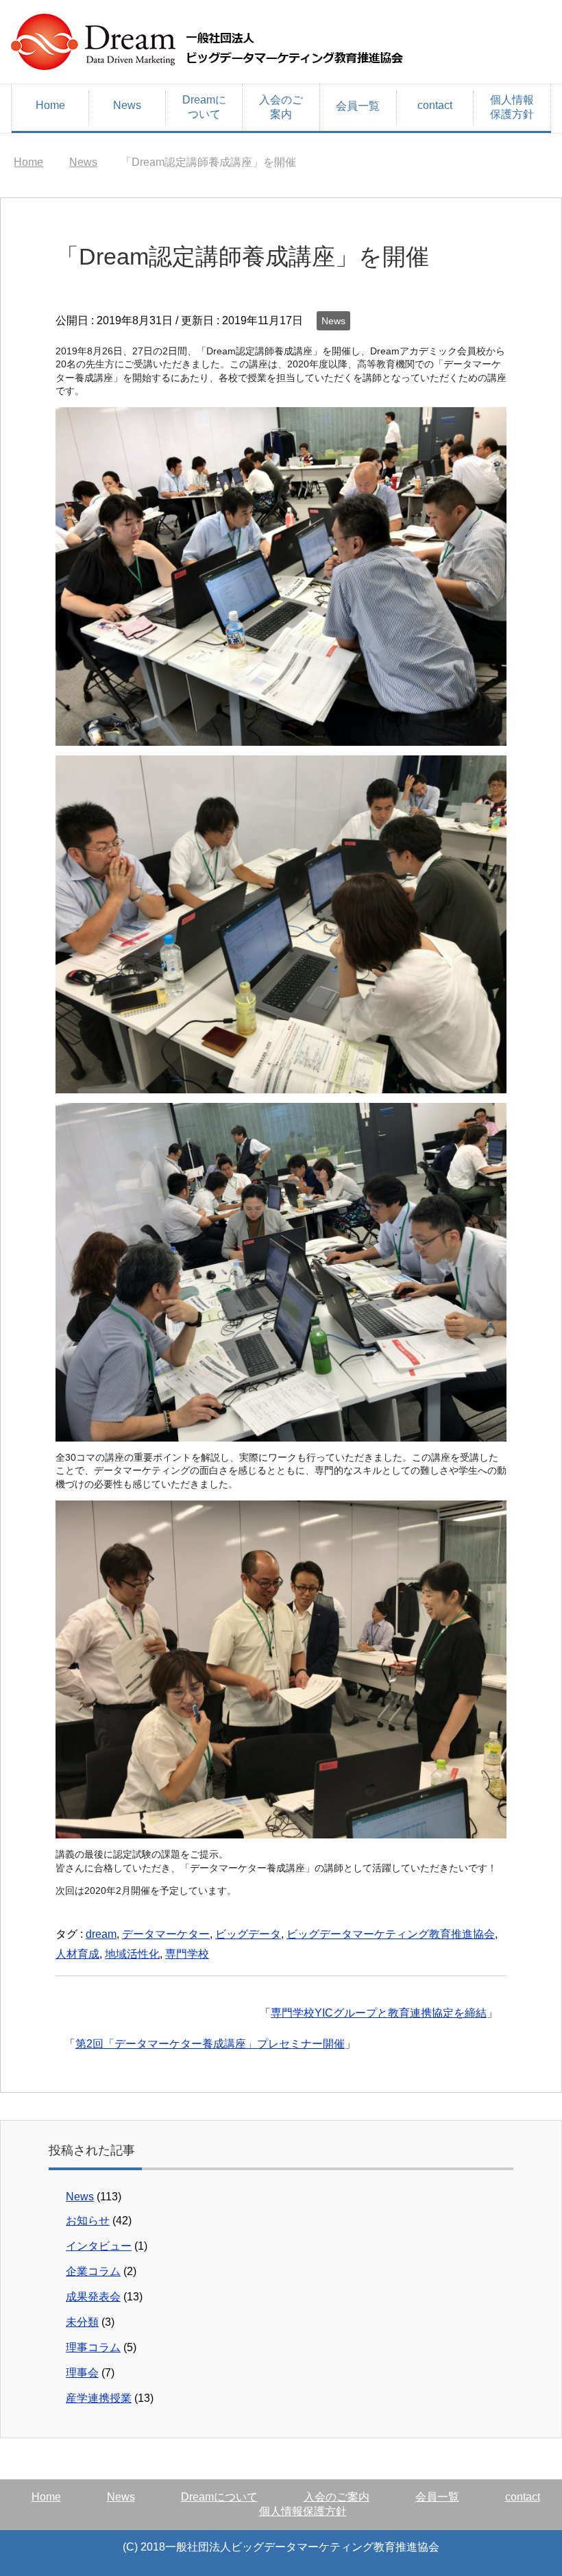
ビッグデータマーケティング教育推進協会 (391, 1934)
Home (50, 105)
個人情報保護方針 (512, 107)
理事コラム (93, 2347)
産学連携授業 (99, 2398)
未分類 (82, 2322)
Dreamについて (204, 107)
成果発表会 (93, 2297)
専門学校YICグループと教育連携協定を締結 (379, 2013)
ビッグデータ (248, 1934)
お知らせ (88, 2221)
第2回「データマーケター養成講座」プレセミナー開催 (210, 2044)
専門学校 (187, 1954)
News (127, 105)
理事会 (82, 2373)
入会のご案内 (281, 107)
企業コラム (93, 2271)
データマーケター (166, 1934)
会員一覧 (358, 106)
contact (435, 105)
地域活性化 (132, 1954)
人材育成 (77, 1954)
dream (101, 1934)
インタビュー (99, 2246)
